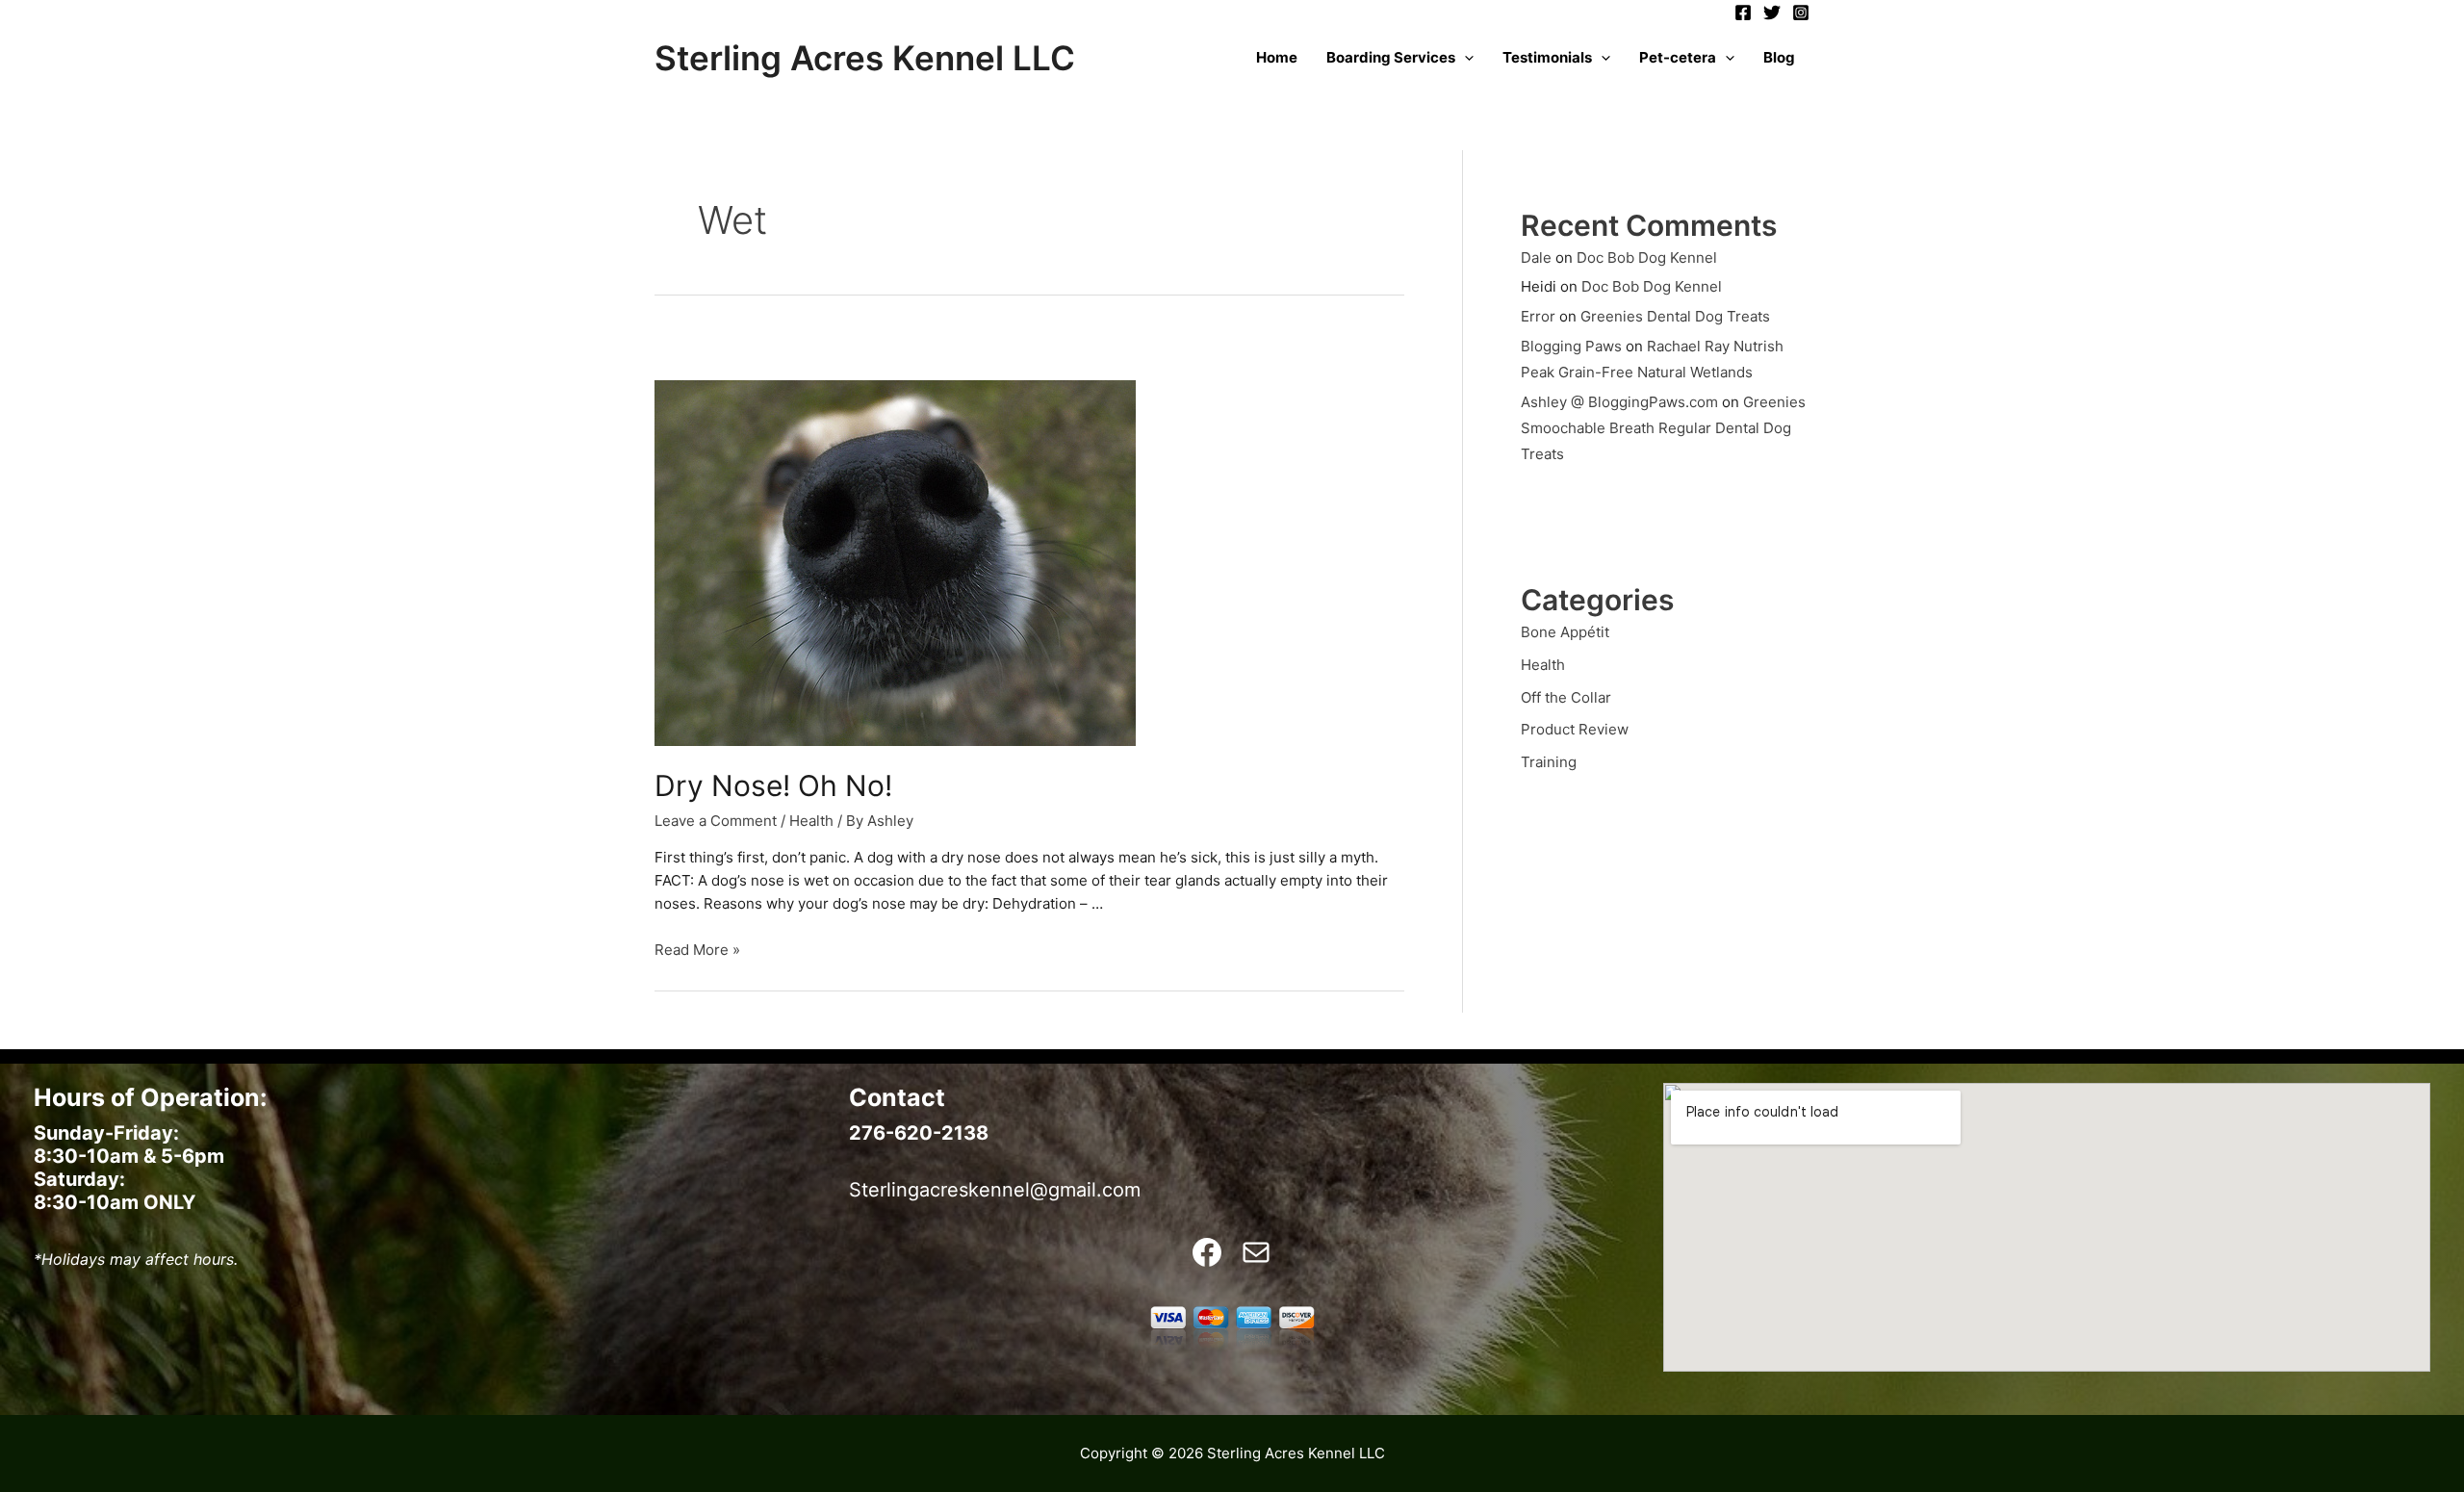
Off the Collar (1566, 697)
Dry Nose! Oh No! (773, 785)
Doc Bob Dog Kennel (1647, 257)
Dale (1536, 257)
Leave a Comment (716, 821)
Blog (1779, 57)
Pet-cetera (1678, 57)
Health (811, 821)
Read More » (697, 950)
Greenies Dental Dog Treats (1675, 316)
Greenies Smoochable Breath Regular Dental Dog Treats (1663, 428)
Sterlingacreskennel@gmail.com (995, 1190)
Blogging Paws (1571, 346)
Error (1538, 316)
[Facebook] (1743, 13)
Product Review (1575, 729)
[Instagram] (1801, 13)
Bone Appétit (1565, 632)
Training (1549, 762)
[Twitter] (1772, 13)
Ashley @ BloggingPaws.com (1619, 402)
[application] (1464, 58)
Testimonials (1547, 57)
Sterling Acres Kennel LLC (865, 58)
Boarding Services (1391, 57)
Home (1277, 57)
